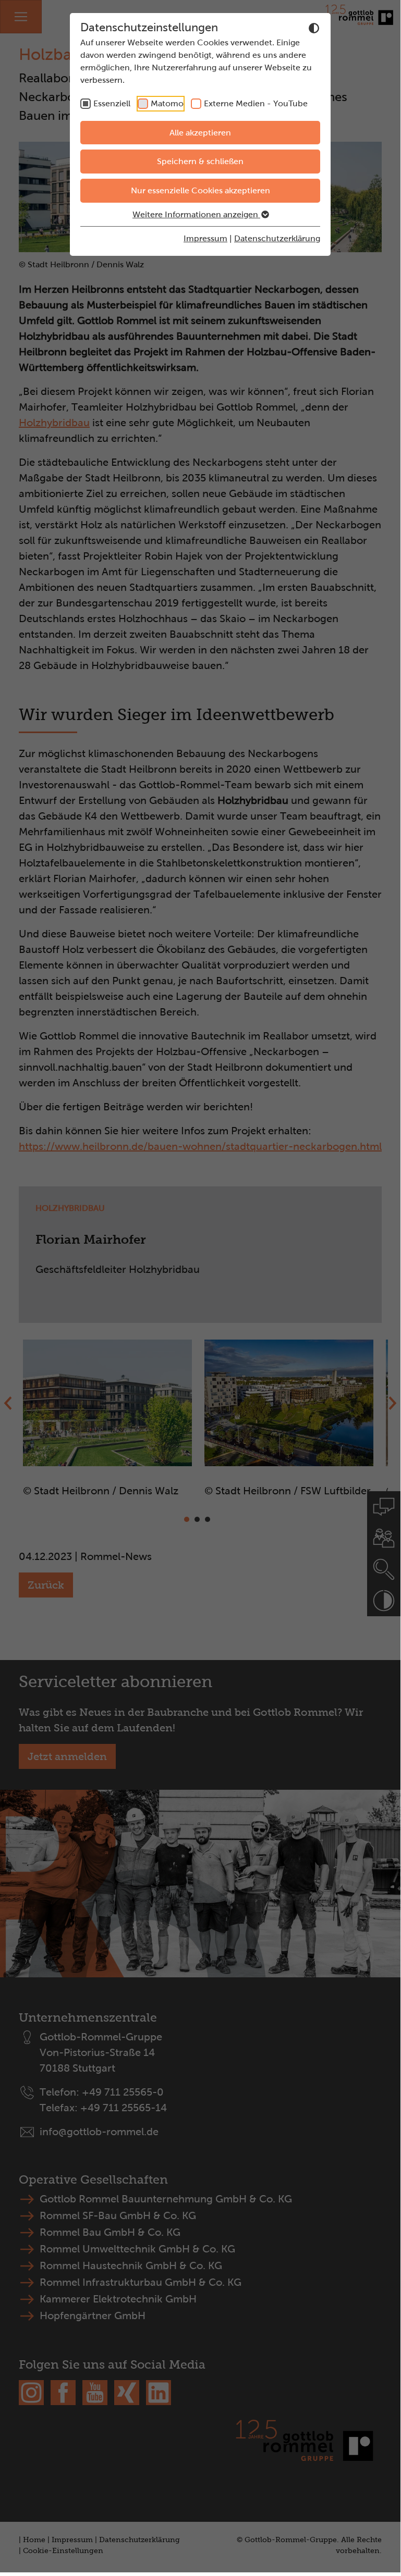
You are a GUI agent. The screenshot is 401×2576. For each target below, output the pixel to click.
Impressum (205, 238)
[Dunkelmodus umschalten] (314, 28)
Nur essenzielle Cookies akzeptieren (200, 190)
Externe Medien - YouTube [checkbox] (256, 103)
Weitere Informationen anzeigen (196, 214)
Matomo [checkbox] (167, 103)
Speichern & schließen (200, 161)
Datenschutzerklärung (277, 238)
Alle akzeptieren (200, 133)
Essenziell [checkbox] (112, 103)
